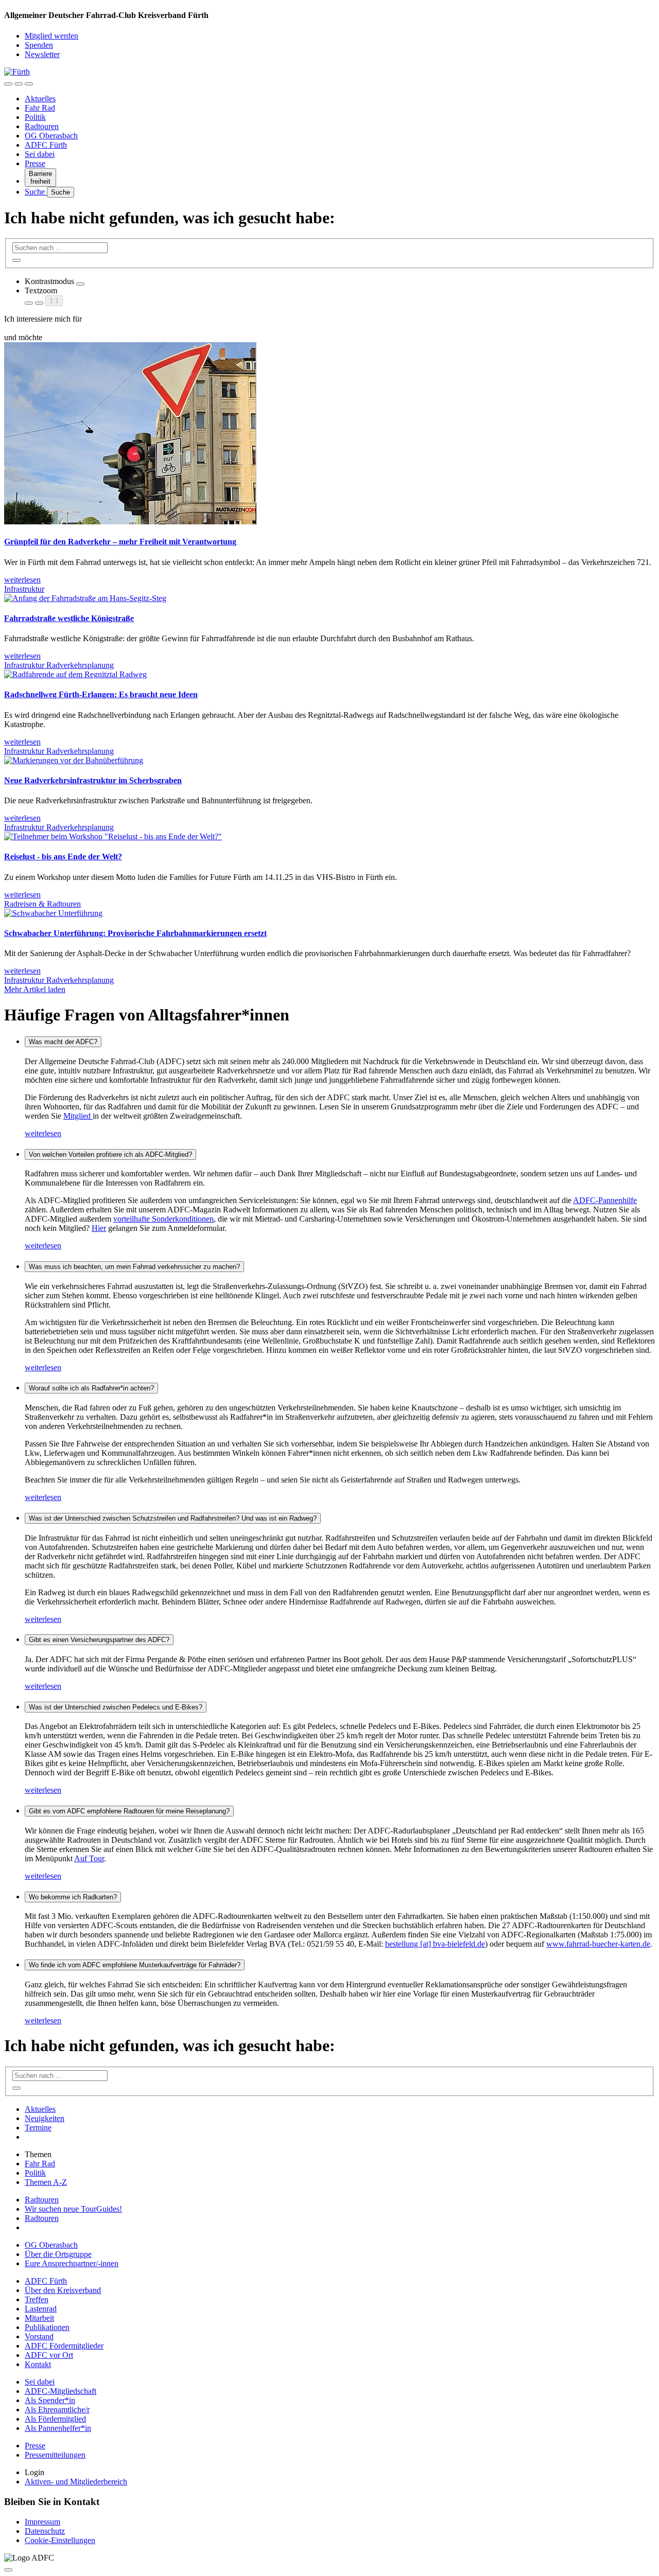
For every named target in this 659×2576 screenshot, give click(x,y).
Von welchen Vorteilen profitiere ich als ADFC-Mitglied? (110, 1154)
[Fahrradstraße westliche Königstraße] (85, 598)
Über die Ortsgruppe (58, 2254)
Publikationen (47, 2327)
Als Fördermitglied (55, 2419)
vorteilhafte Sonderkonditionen (163, 1219)
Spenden (39, 45)
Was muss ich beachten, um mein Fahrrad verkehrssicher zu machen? (134, 1267)
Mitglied (78, 1116)
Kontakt (38, 2364)
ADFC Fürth (46, 145)
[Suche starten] (16, 260)
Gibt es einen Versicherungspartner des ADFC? (99, 1640)
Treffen (37, 2299)
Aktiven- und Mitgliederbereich (76, 2482)
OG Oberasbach (51, 136)
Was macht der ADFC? (63, 1042)
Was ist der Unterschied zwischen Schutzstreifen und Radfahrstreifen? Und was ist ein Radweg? (173, 1518)
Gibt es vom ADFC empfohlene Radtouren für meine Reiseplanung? (129, 1811)
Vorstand (39, 2336)
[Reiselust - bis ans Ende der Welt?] (113, 836)
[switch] (80, 284)
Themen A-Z (46, 2182)
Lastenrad (41, 2309)
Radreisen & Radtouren (42, 904)
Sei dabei (40, 154)
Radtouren (42, 126)
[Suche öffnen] (19, 84)
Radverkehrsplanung (80, 665)
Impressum (42, 2522)
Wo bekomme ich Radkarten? (73, 1897)
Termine (38, 2128)
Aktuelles (40, 99)
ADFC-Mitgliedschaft (60, 2391)
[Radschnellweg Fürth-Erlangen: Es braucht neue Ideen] (75, 674)
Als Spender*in (50, 2400)
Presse (35, 163)
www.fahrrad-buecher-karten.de (598, 1944)
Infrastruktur (24, 589)
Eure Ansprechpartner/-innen (72, 2263)
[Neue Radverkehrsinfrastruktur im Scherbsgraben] (74, 760)
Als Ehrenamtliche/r (57, 2410)
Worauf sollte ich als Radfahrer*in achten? (91, 1388)
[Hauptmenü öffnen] (29, 84)
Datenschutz (45, 2531)
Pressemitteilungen (55, 2455)
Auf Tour (89, 1858)
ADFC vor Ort (49, 2355)
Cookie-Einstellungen (60, 2540)
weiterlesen (43, 1133)
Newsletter (42, 54)
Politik (35, 117)
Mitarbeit (39, 2318)
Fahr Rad (40, 108)
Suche (36, 192)
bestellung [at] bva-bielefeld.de (435, 1944)
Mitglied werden (51, 36)
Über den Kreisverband (63, 2290)
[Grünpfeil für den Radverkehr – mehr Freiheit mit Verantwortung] (130, 522)
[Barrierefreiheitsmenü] (8, 84)
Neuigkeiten (45, 2118)
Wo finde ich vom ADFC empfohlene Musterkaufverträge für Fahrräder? (135, 1965)
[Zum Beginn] (8, 2570)
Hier (99, 1228)
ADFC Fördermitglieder (64, 2346)
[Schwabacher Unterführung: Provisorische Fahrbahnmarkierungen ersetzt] (53, 913)
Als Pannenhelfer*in (58, 2428)
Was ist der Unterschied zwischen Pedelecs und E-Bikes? (116, 1707)
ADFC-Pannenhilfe (605, 1200)
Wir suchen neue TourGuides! (73, 2209)
